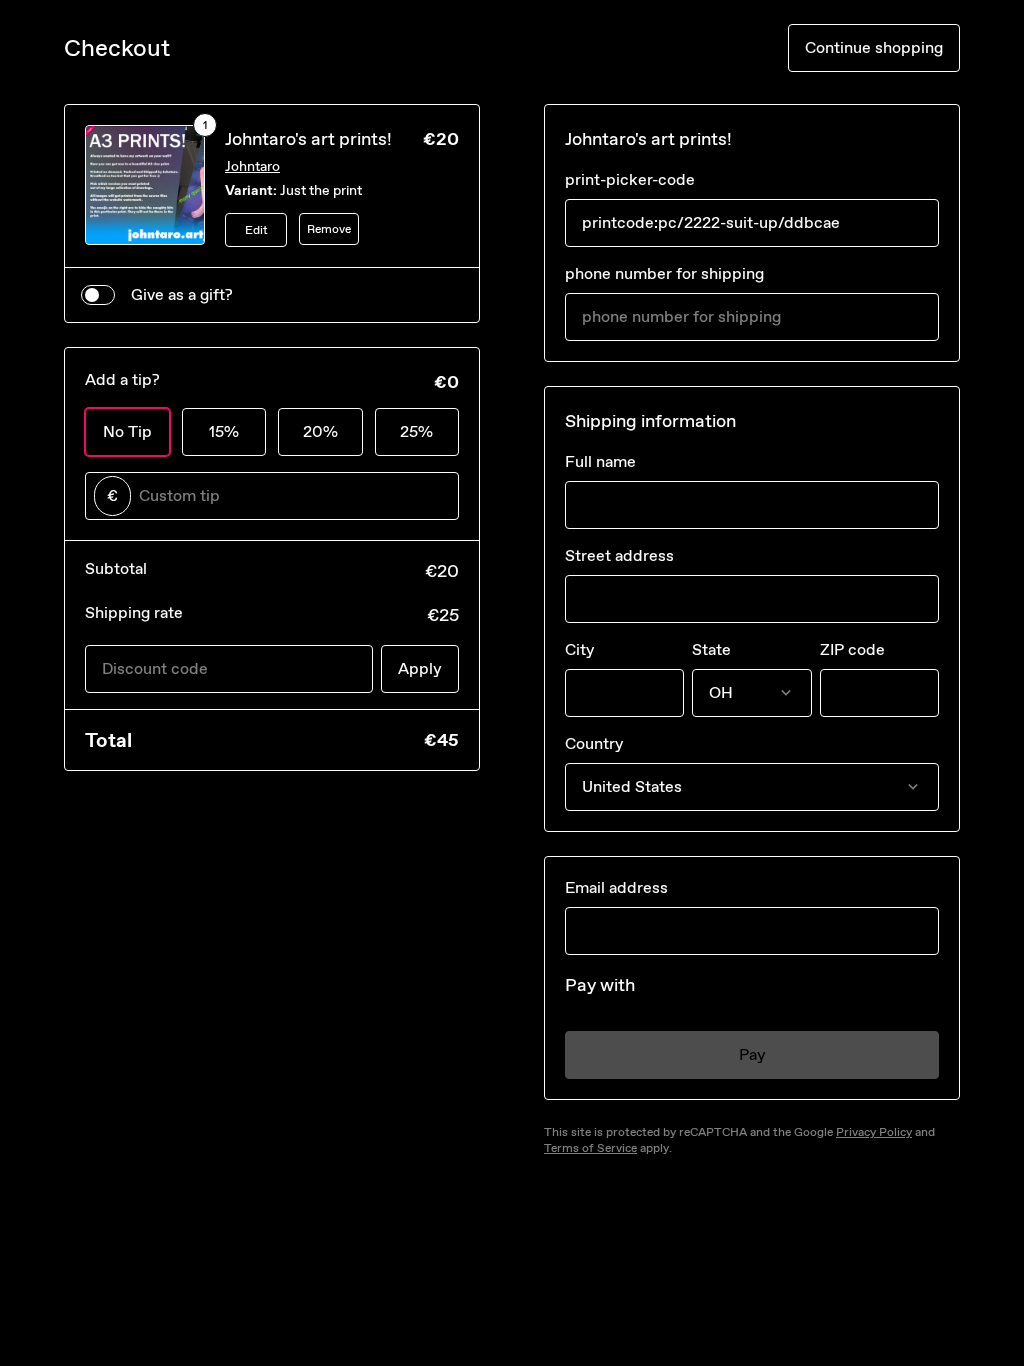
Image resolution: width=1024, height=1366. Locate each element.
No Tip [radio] (127, 431)
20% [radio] (320, 431)
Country (594, 743)
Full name (600, 461)
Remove (329, 229)
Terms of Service (590, 1148)
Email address (616, 887)
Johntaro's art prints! (308, 139)
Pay (752, 1054)
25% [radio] (416, 431)
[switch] (98, 295)
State (711, 649)
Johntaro (252, 166)
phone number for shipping (664, 273)
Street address (619, 555)
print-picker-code (630, 179)
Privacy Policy (874, 1132)
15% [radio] (224, 431)
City (579, 649)
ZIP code (852, 649)
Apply (420, 668)
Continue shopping (874, 47)
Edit (256, 230)
